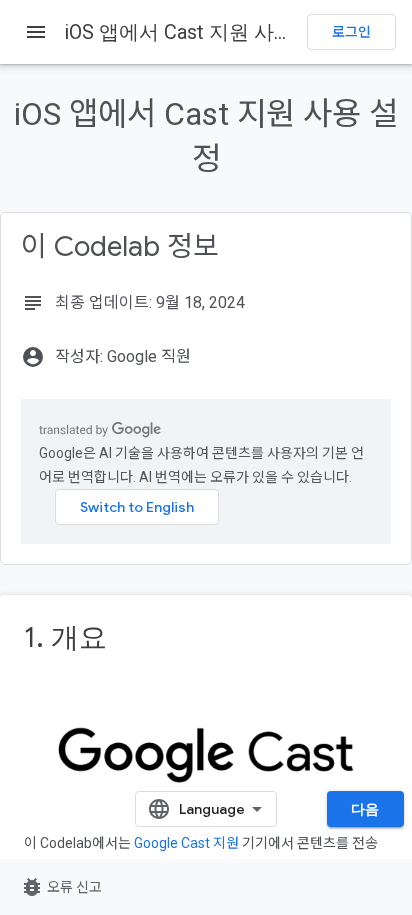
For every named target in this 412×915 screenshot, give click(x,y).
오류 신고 (61, 887)
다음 (365, 809)
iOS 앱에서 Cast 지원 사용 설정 (201, 32)
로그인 (351, 32)
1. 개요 (65, 637)
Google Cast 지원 (186, 843)
